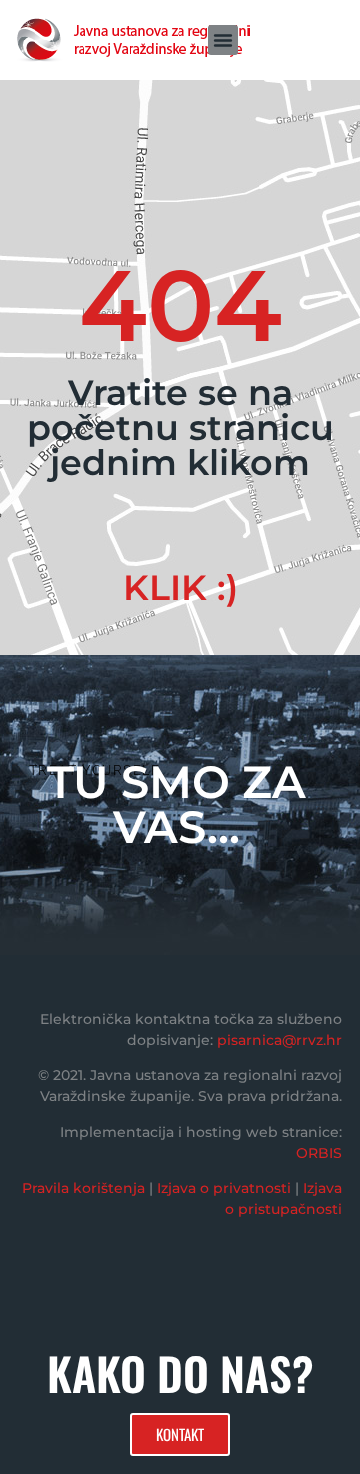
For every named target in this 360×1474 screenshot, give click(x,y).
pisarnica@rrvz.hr (279, 1040)
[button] (223, 40)
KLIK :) (180, 587)
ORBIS (319, 1153)
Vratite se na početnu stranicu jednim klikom (180, 427)
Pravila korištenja (83, 1188)
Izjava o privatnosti (224, 1188)
